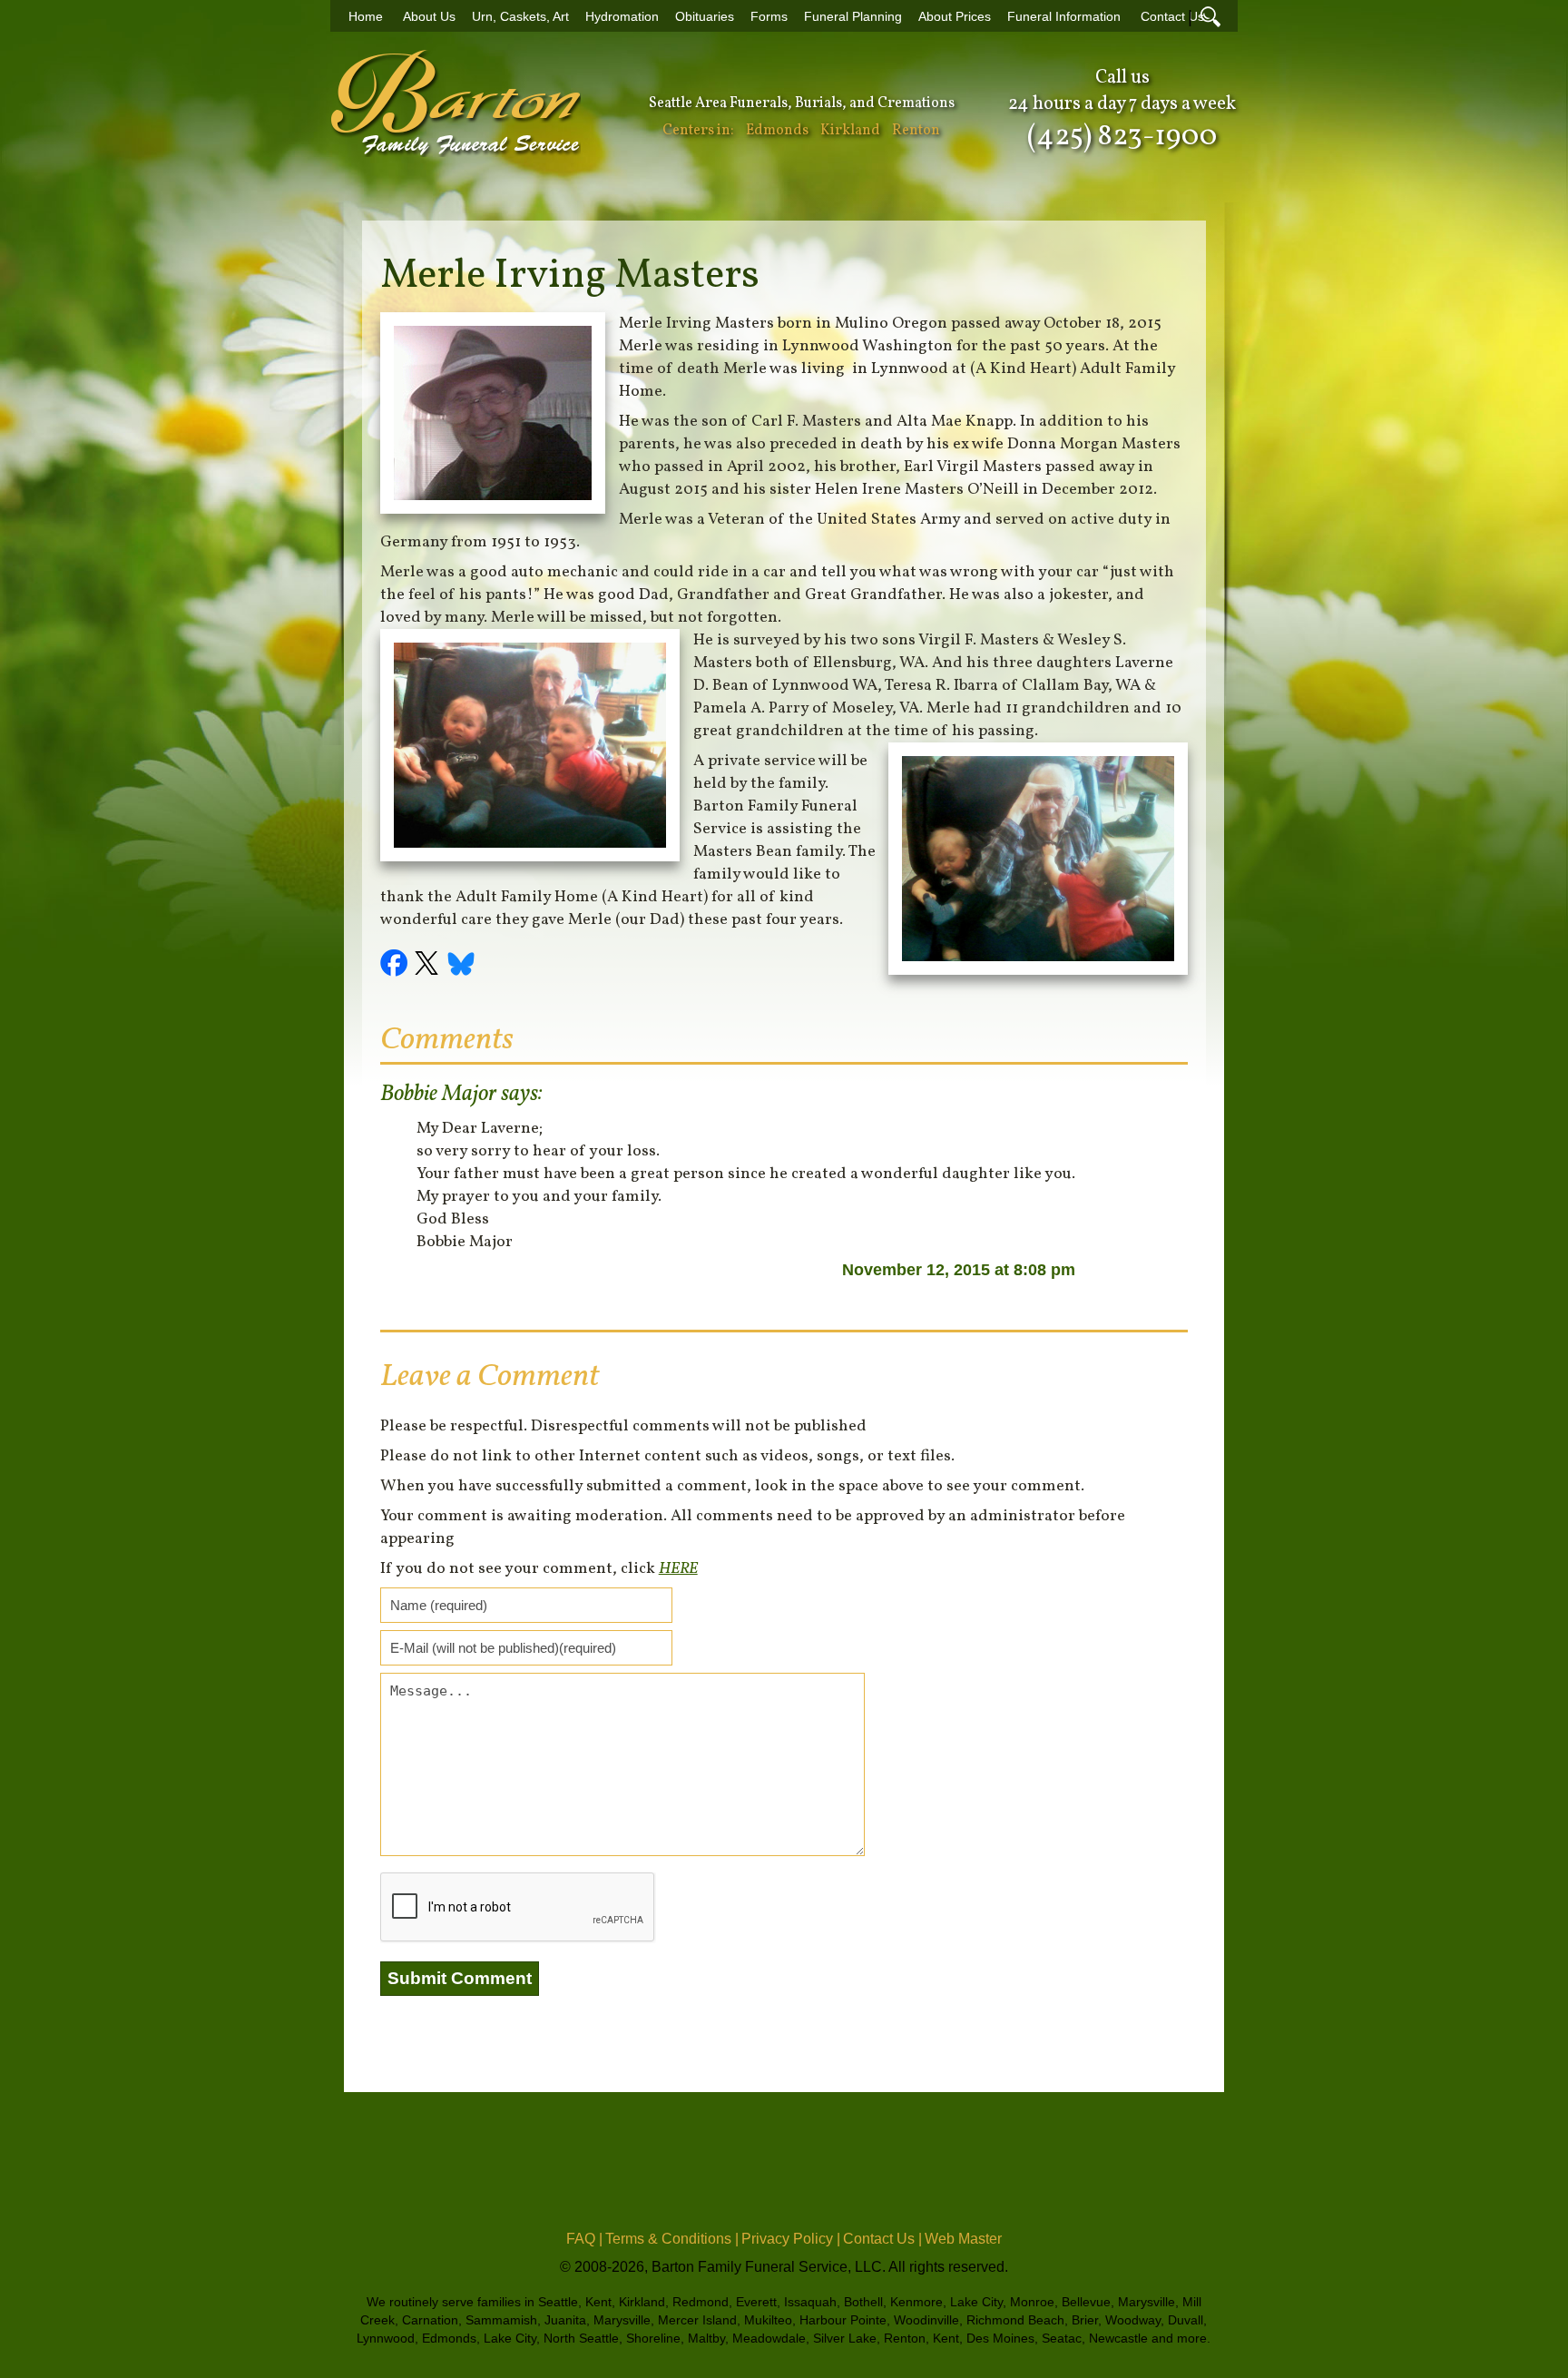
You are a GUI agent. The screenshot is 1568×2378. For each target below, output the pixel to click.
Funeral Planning (853, 17)
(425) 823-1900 (1122, 137)
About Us (429, 17)
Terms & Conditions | (672, 2239)
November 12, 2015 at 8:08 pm (959, 1270)
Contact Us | (882, 2239)
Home (366, 17)
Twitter (429, 966)
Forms (769, 17)
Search (1210, 16)
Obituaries (705, 17)
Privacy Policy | (791, 2239)
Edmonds (777, 131)
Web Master (963, 2239)
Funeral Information (1064, 17)
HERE (678, 1569)
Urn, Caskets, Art (520, 17)
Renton (916, 131)
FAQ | (584, 2239)
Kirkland (850, 131)
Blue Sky (462, 966)
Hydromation (622, 17)
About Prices (955, 17)
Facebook (397, 966)
